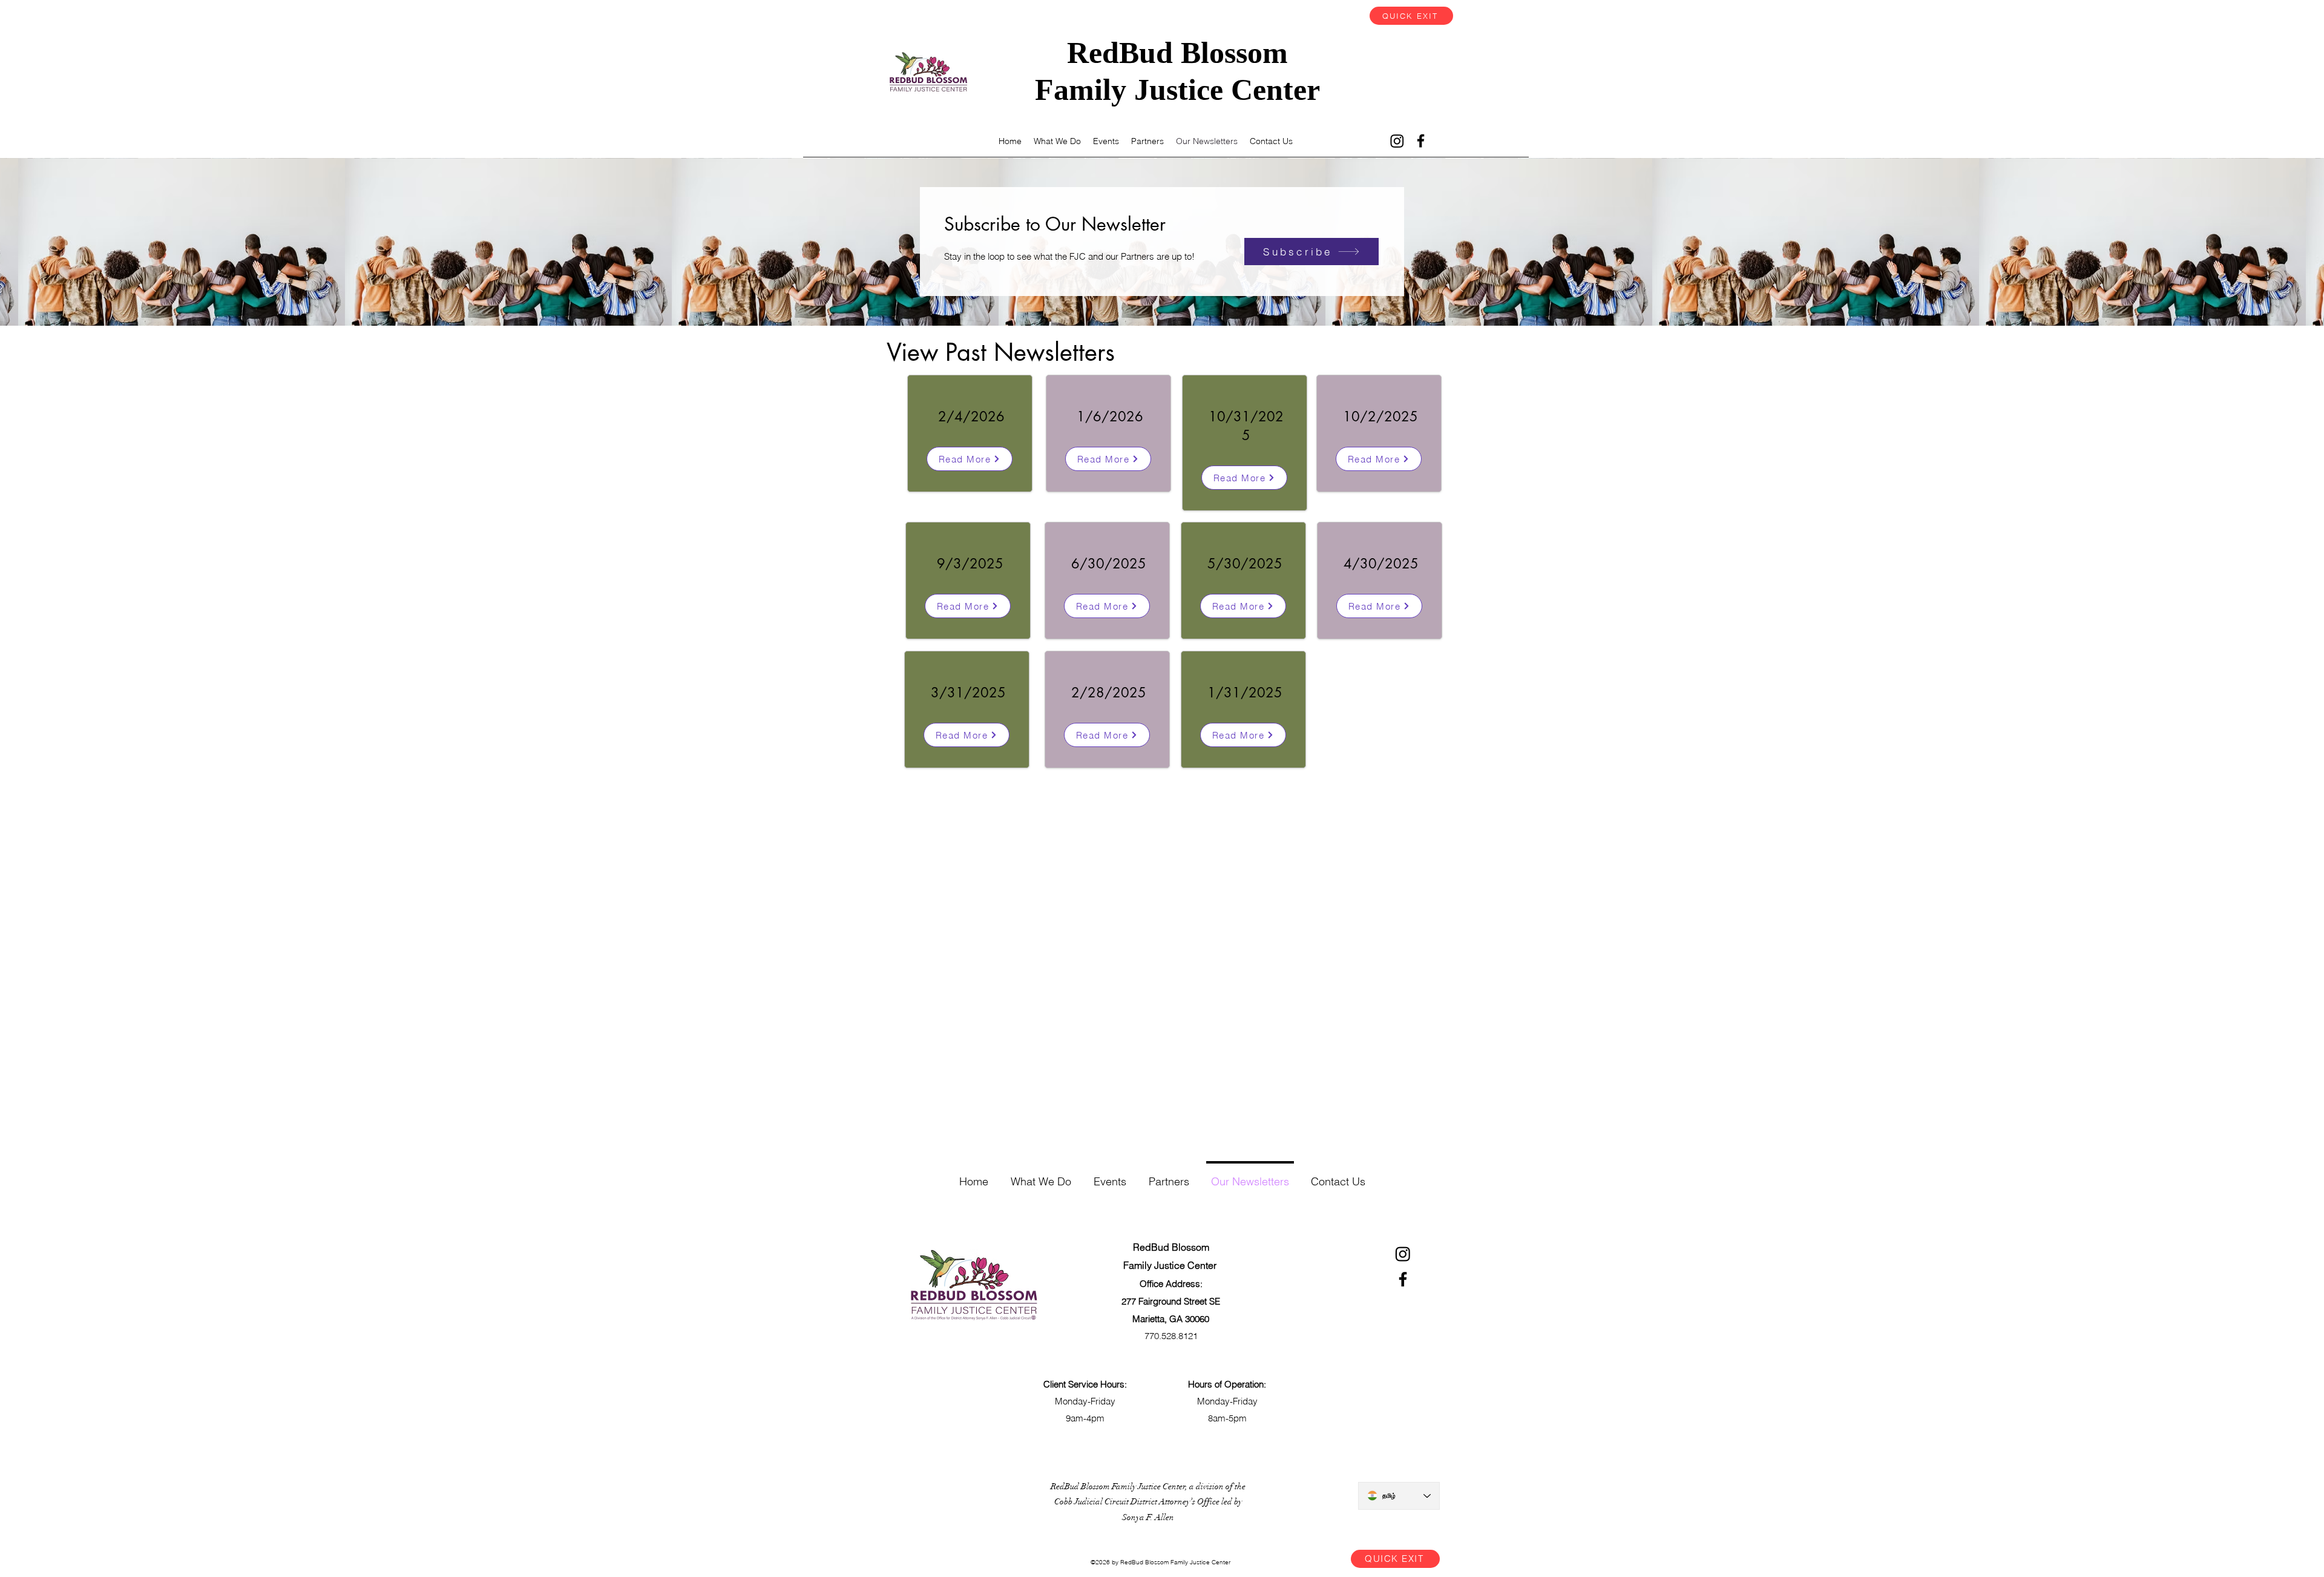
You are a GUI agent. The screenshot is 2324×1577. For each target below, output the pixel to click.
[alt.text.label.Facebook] (1421, 141)
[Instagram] (1397, 141)
